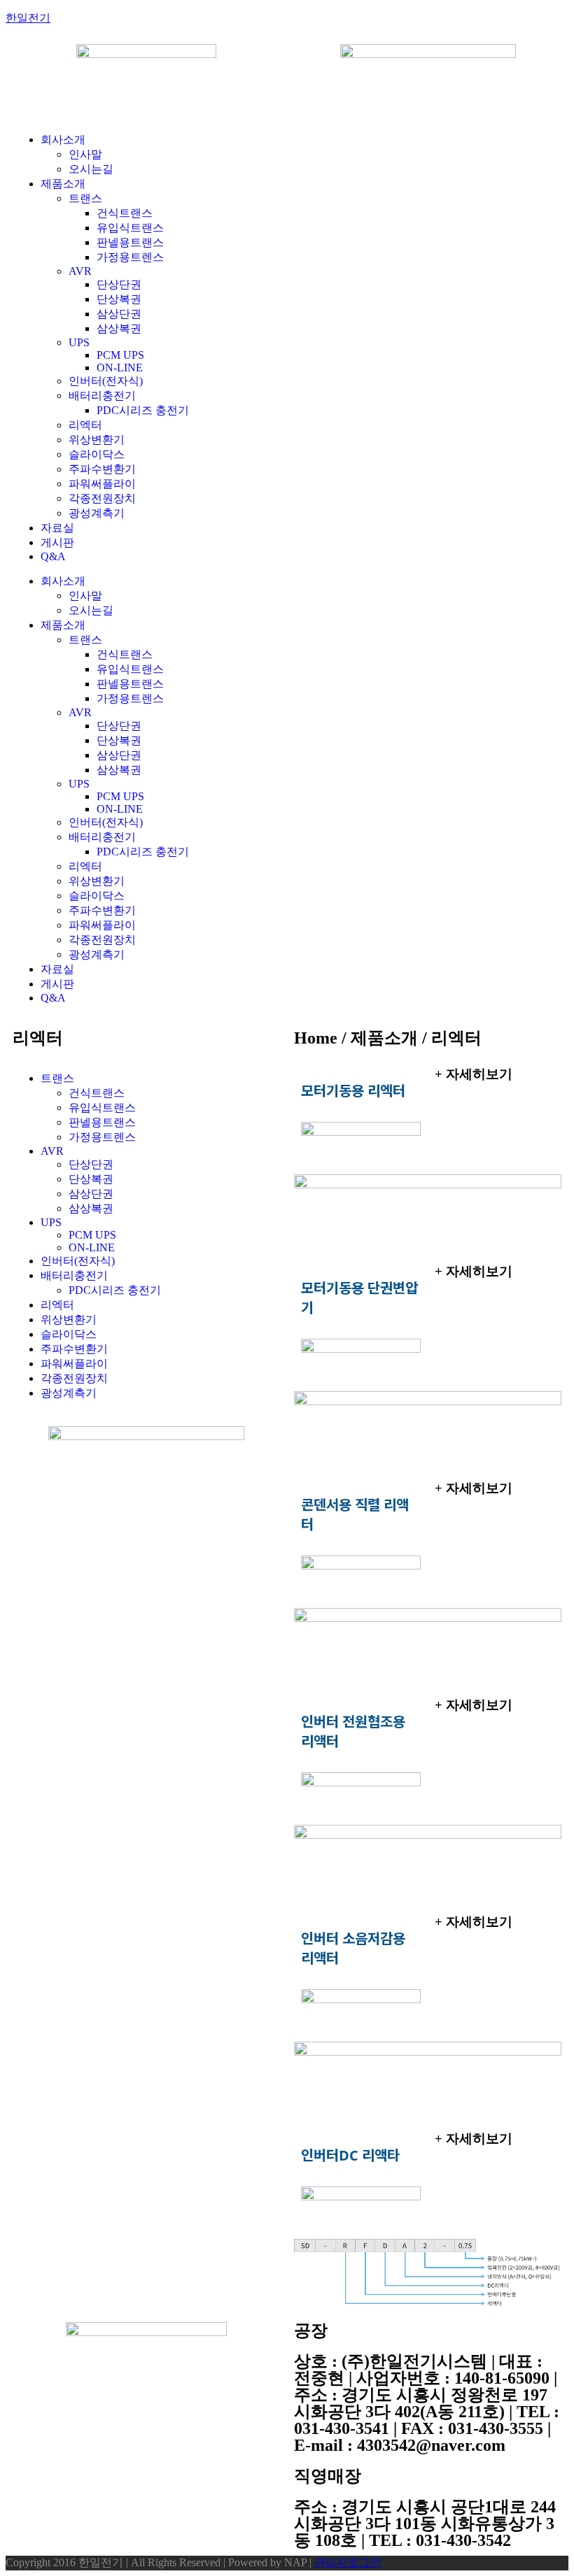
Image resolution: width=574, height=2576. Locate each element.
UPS (79, 342)
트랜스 (85, 198)
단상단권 (119, 284)
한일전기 (28, 18)
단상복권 (119, 299)
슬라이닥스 (97, 454)
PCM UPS (120, 355)
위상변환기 (97, 440)
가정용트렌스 (130, 257)
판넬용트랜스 (130, 242)
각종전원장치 (102, 498)
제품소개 (63, 184)
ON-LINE (120, 368)
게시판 (57, 542)
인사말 (85, 154)
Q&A (53, 556)
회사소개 (63, 140)
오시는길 (91, 169)
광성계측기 (97, 513)
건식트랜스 (125, 213)
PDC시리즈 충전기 (143, 410)
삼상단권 (119, 314)
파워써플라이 (102, 484)
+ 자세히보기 (474, 1074)
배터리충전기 (102, 396)
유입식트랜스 (130, 228)
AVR (80, 271)
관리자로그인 (348, 2562)
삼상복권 (119, 328)
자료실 (57, 528)
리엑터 (85, 425)
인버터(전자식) (106, 381)
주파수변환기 (102, 469)
